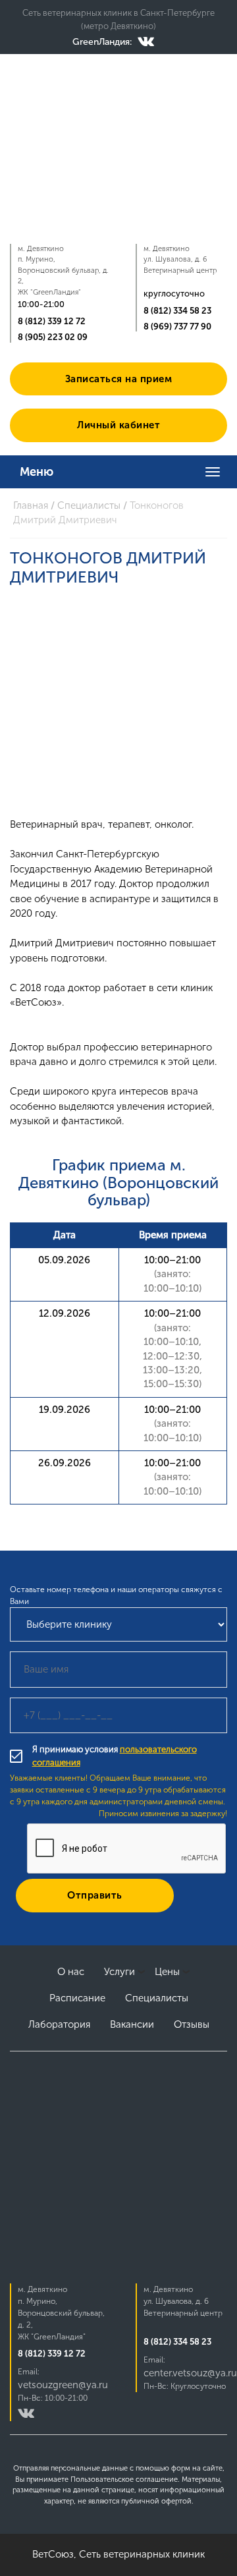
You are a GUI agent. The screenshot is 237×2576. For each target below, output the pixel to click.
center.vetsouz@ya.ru (190, 2373)
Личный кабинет (118, 425)
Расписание (77, 1998)
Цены (167, 1972)
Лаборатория (59, 2024)
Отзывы (192, 2024)
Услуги (119, 1972)
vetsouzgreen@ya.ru (63, 2385)
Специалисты (157, 1998)
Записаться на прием (119, 379)
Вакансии (132, 2024)
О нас (71, 1972)
